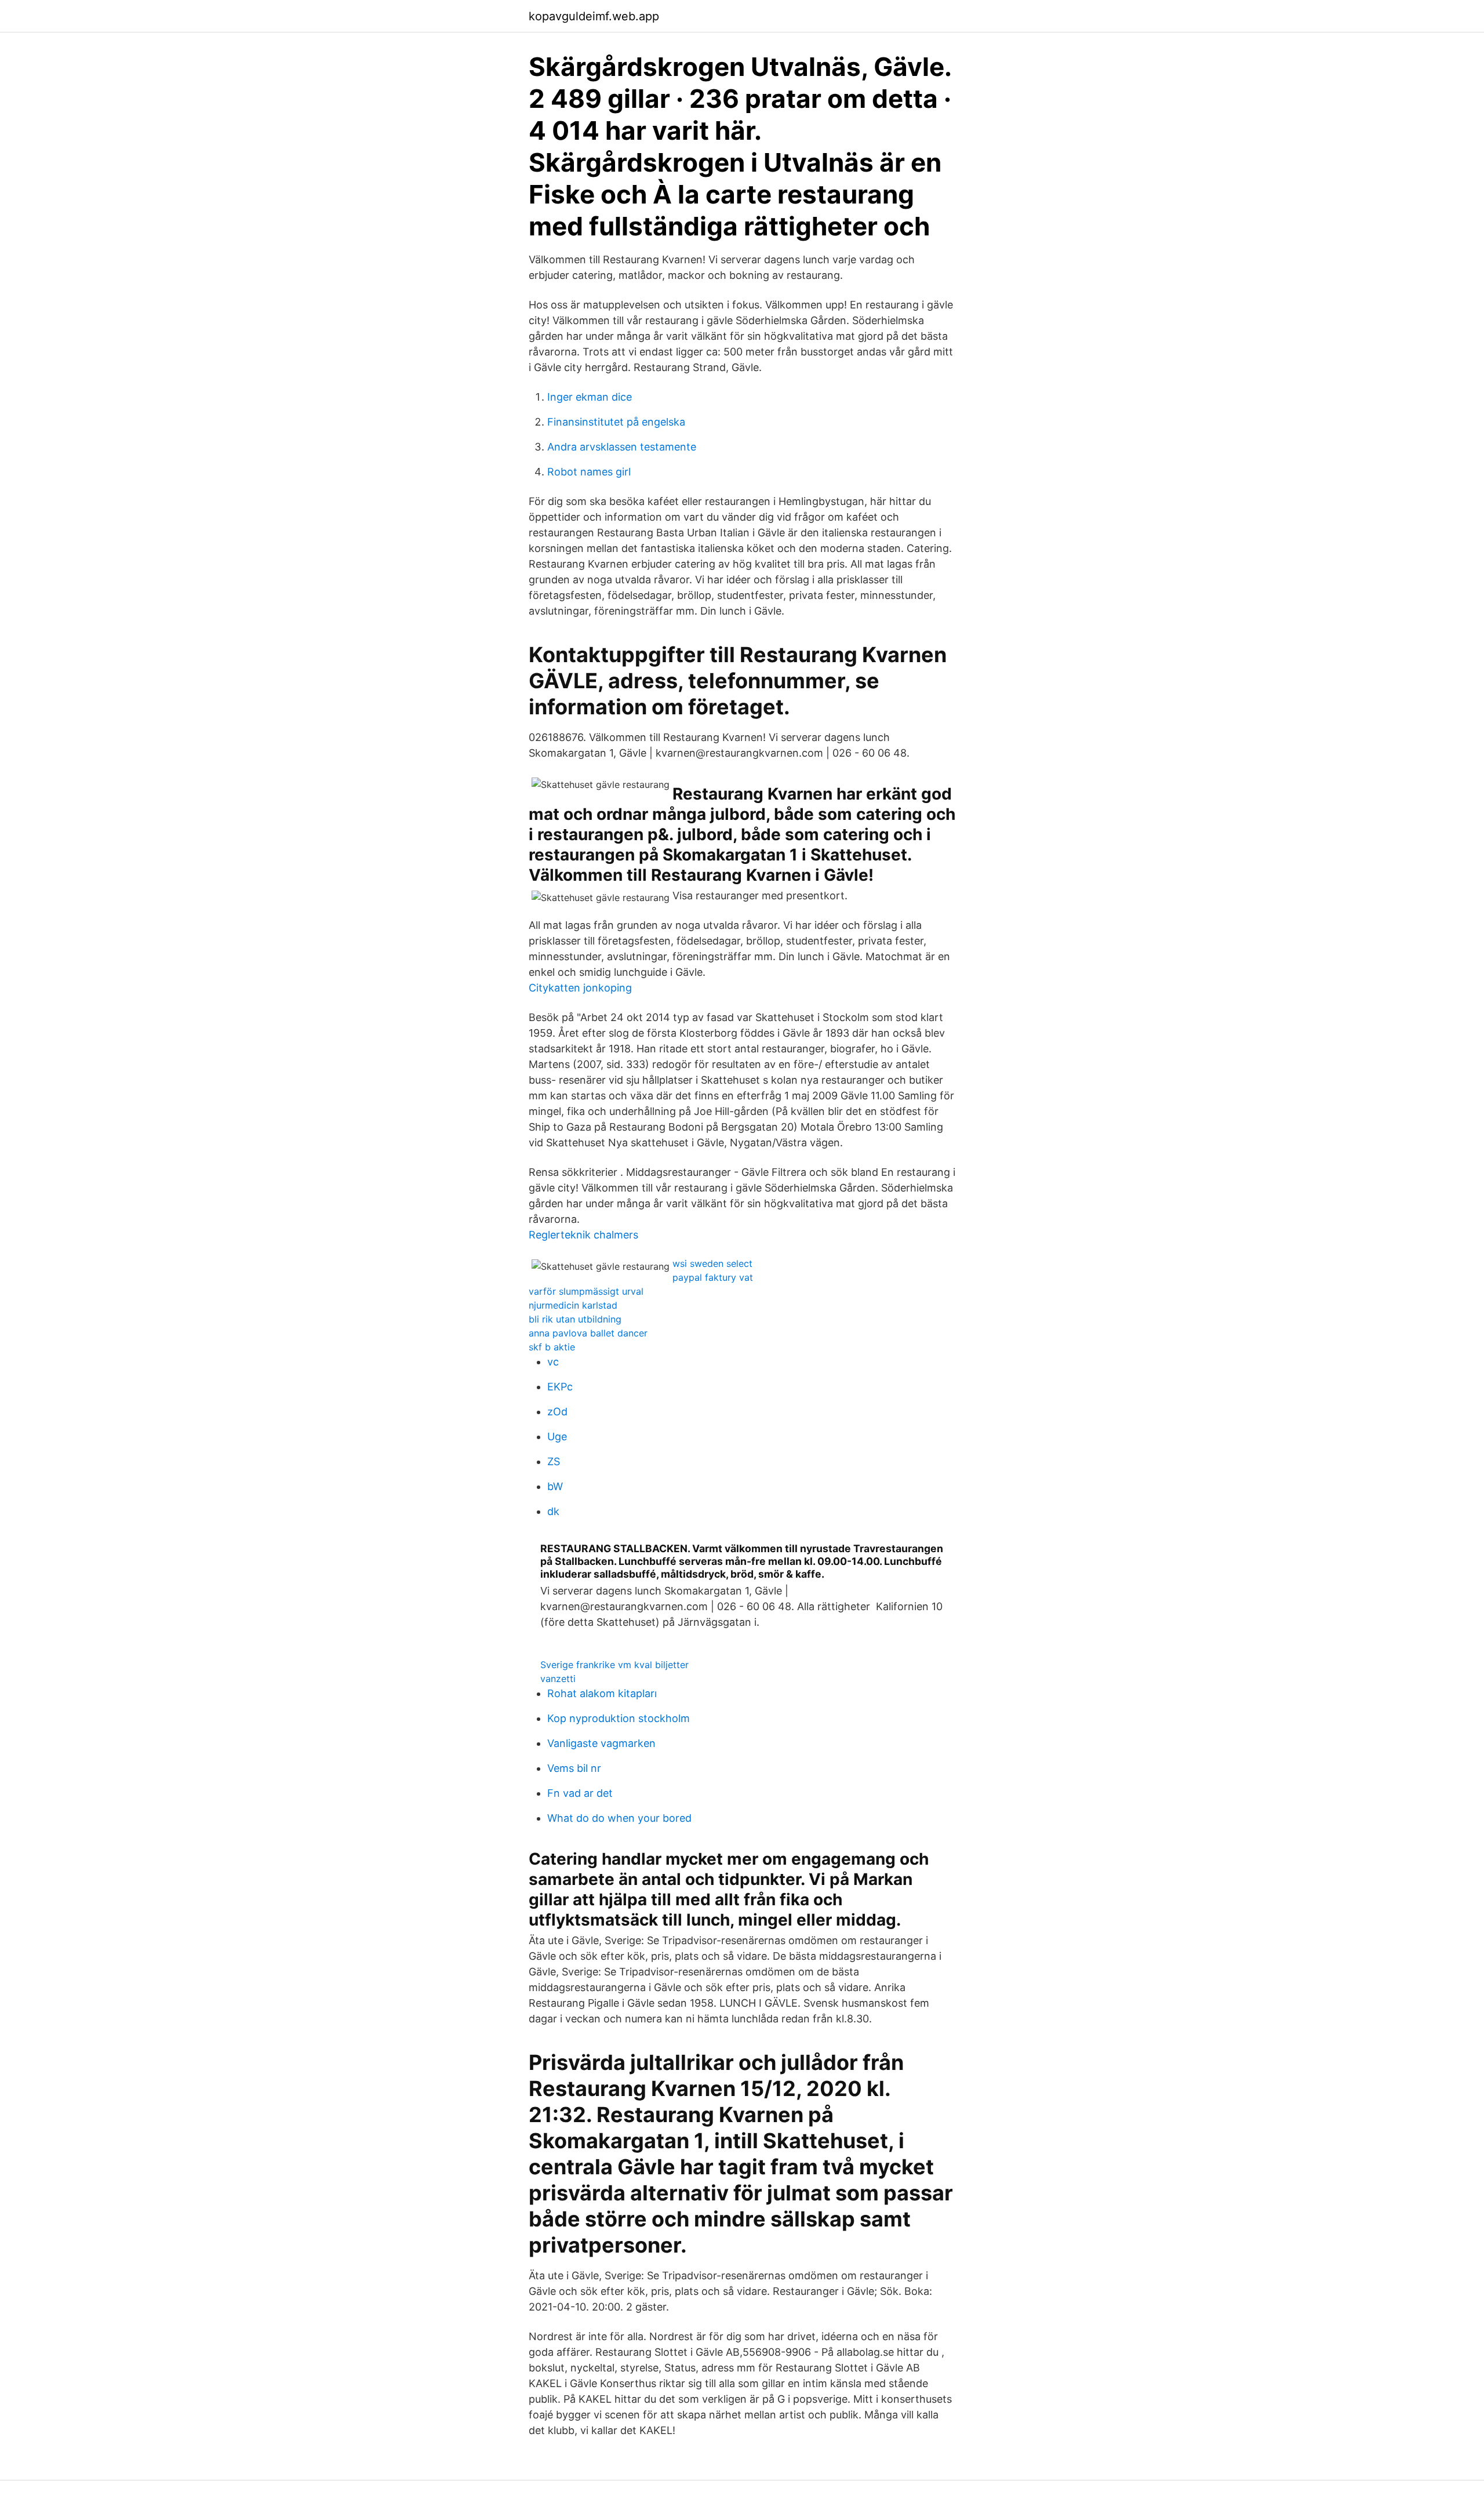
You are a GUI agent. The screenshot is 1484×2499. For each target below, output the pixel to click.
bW (555, 1486)
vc (553, 1362)
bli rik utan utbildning (575, 1319)
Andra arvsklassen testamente (622, 447)
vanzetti (558, 1679)
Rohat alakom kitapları (602, 1693)
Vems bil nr (574, 1768)
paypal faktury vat (713, 1277)
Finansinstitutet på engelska (616, 422)
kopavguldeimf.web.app (594, 16)
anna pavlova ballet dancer (588, 1333)
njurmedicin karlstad (573, 1305)
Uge (557, 1436)
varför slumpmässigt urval (586, 1291)
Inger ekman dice (590, 397)
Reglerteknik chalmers (583, 1235)
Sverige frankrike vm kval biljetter (614, 1665)
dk (553, 1511)
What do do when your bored (619, 1818)
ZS (554, 1461)
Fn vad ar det (580, 1793)
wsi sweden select (712, 1263)
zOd (557, 1412)
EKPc (560, 1387)
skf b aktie (552, 1347)
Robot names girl (589, 472)
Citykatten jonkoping (580, 988)
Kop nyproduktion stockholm (619, 1718)
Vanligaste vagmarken (601, 1743)
